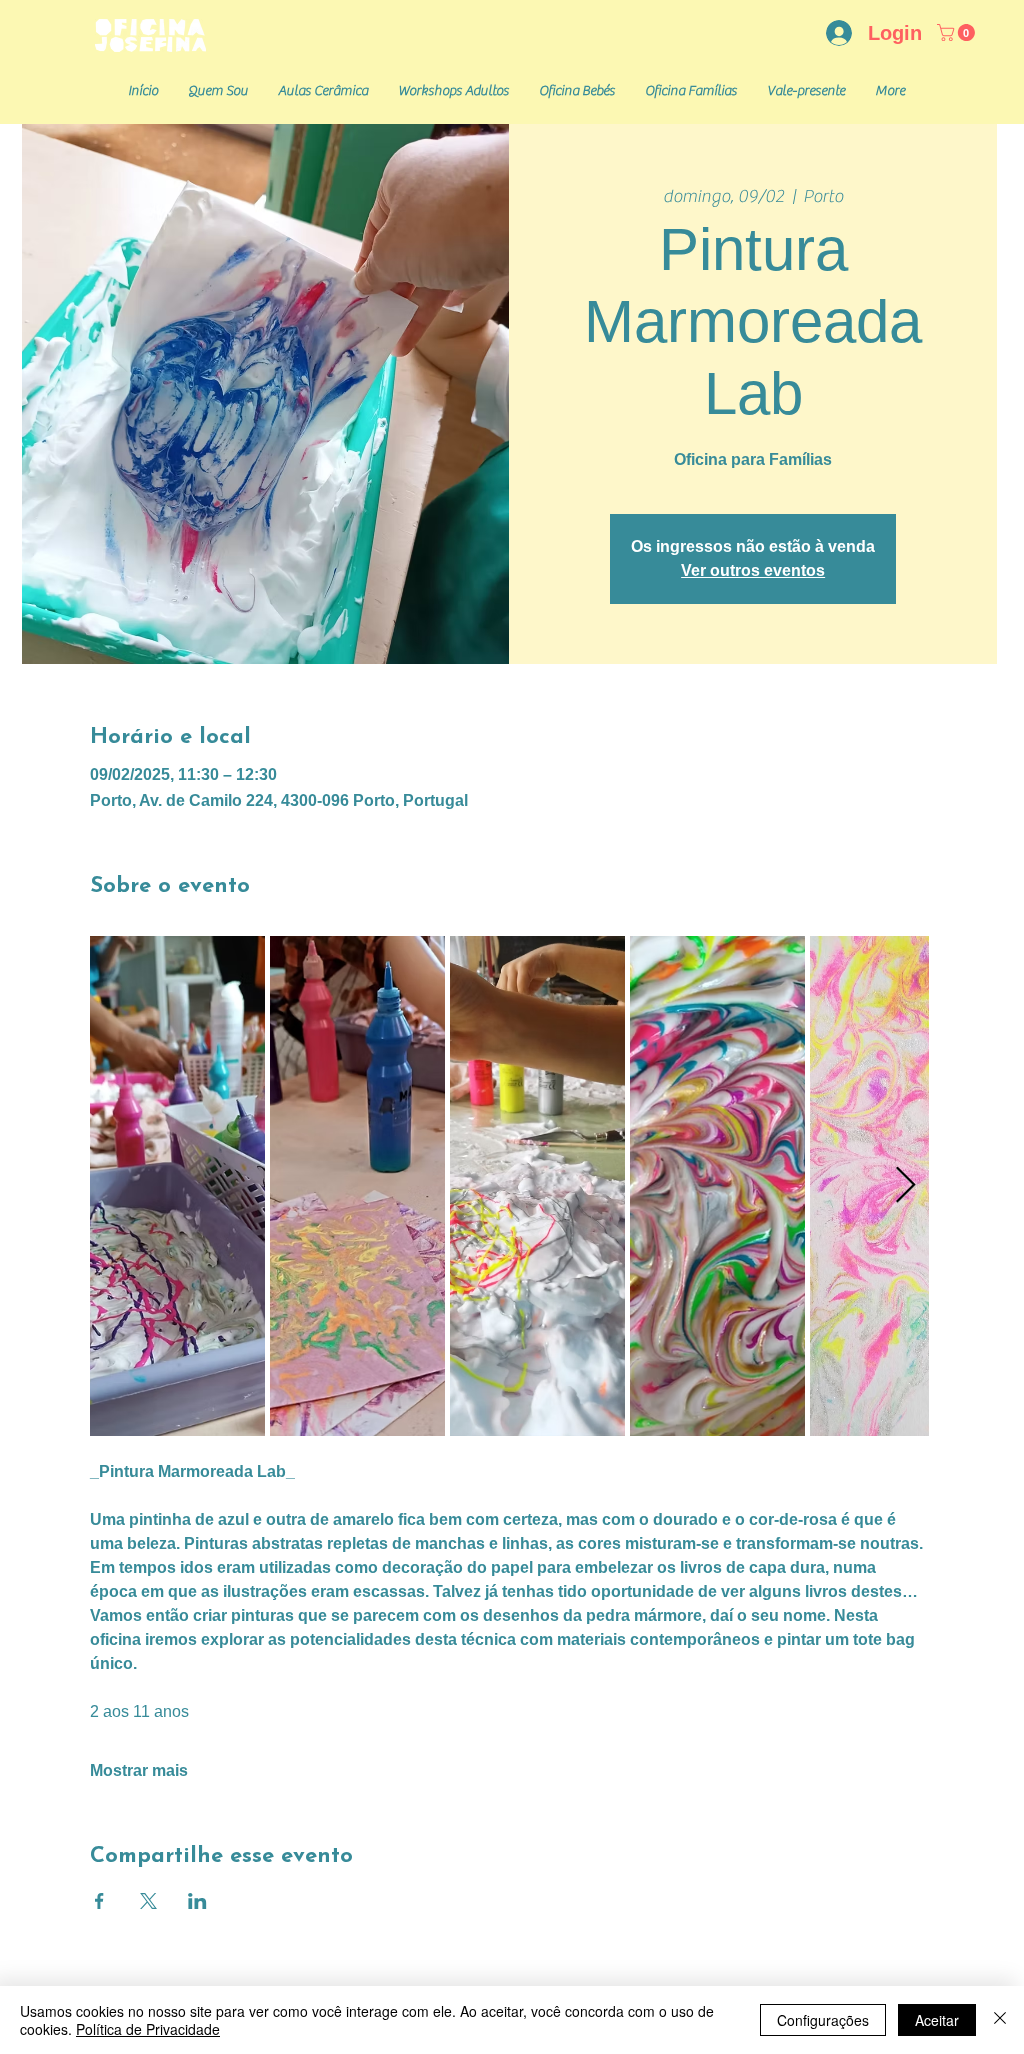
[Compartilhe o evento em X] (148, 1901)
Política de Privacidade (148, 2029)
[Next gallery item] (905, 1186)
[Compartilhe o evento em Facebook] (99, 1901)
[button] (958, 32)
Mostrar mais (139, 1770)
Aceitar (937, 2020)
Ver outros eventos (753, 570)
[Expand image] (177, 1186)
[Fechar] (1000, 2020)
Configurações (823, 2020)
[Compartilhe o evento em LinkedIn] (197, 1901)
